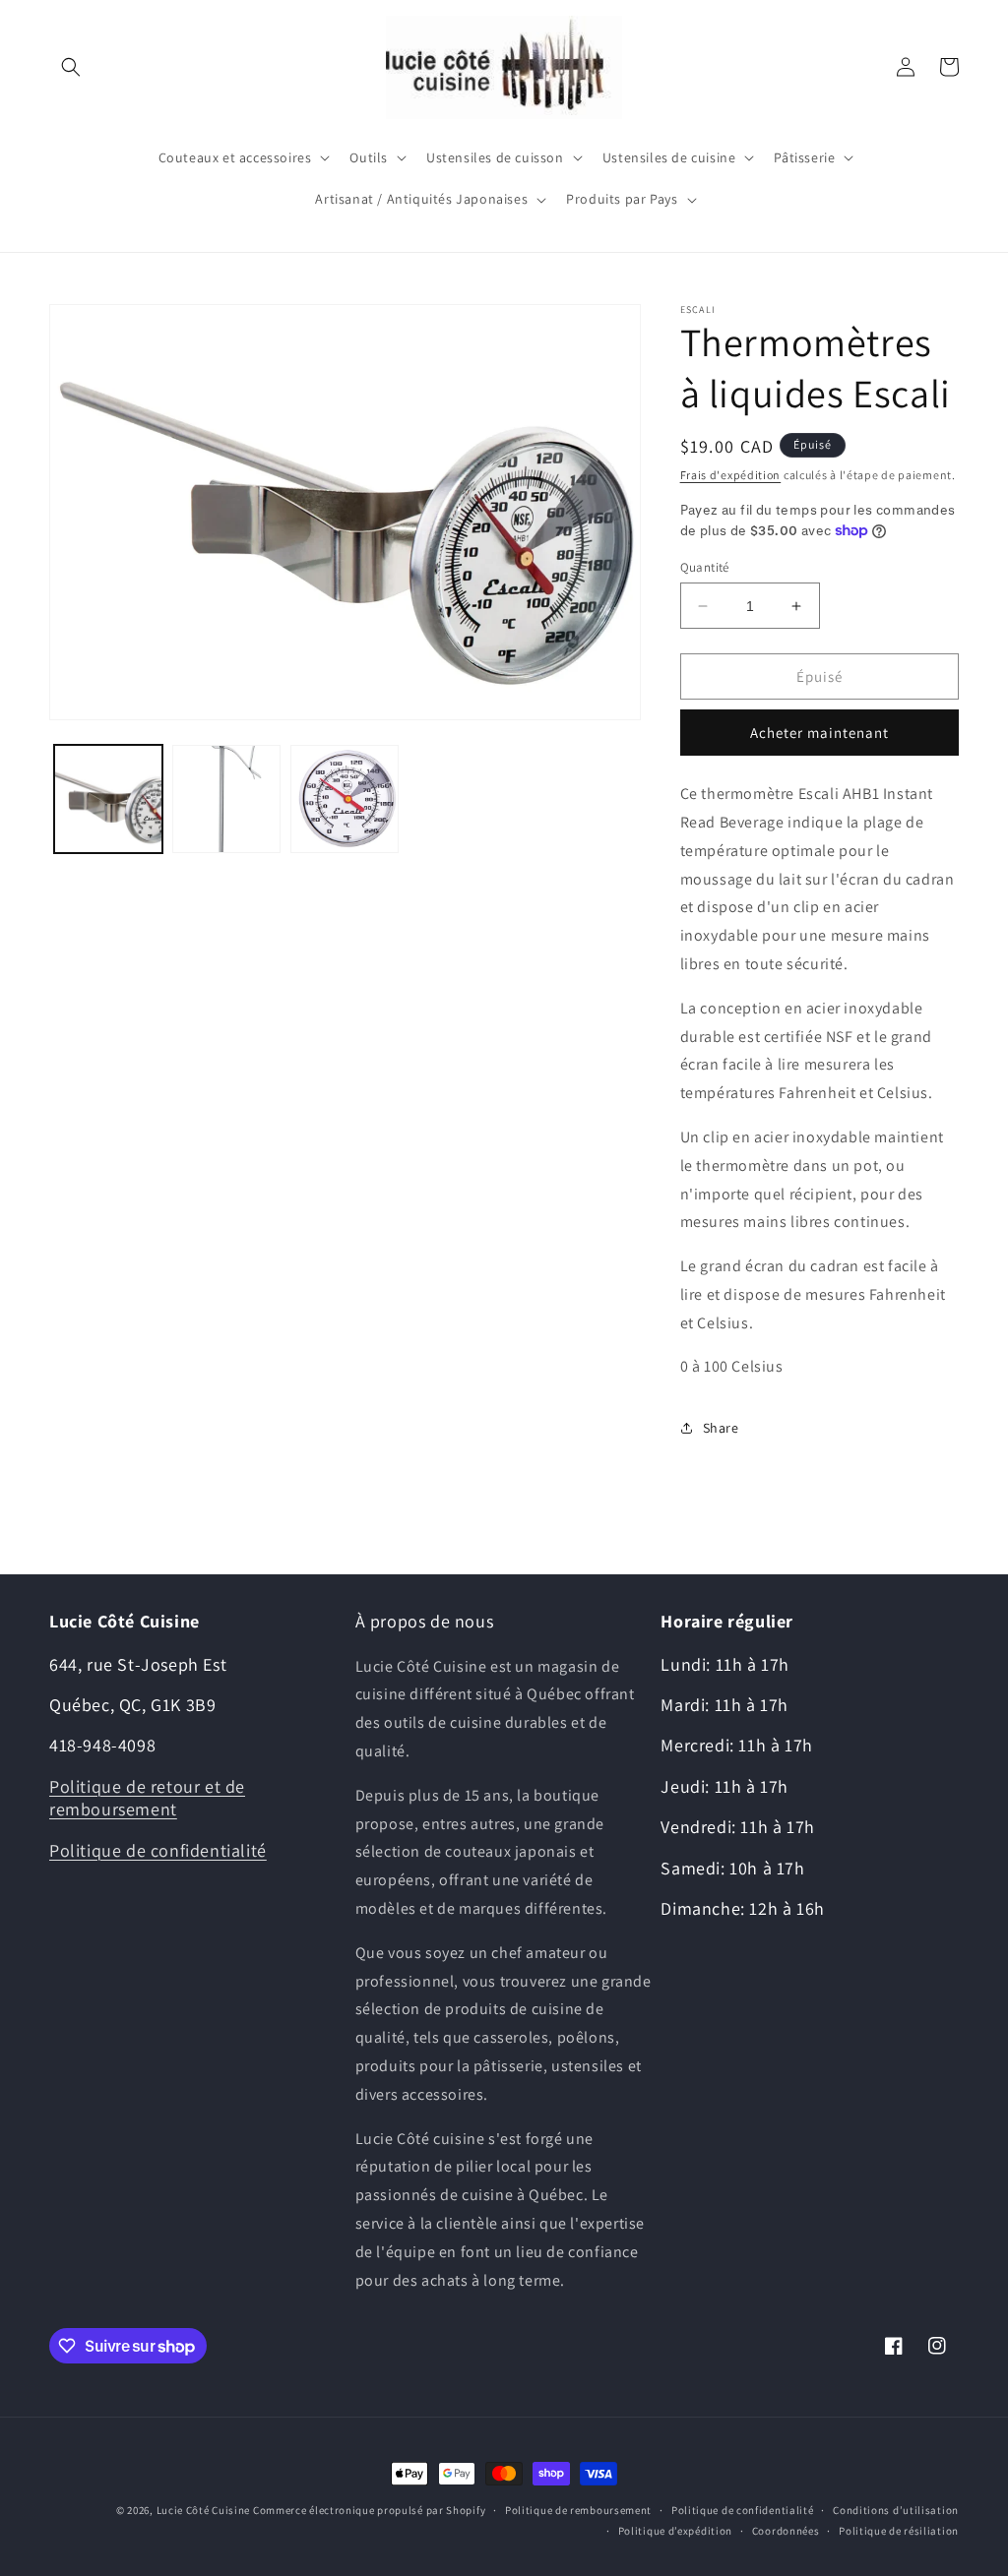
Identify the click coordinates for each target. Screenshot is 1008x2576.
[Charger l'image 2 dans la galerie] (226, 799)
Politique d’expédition (675, 2531)
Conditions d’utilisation (896, 2510)
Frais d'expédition (731, 475)
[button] (71, 67)
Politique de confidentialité (158, 1850)
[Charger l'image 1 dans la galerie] (108, 799)
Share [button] (721, 1428)
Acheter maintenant (819, 733)
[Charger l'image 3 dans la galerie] (345, 799)
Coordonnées (786, 2531)
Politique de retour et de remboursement (147, 1798)
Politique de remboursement (578, 2510)
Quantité (705, 567)
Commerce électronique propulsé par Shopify (369, 2510)
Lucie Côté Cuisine (204, 2510)
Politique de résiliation (899, 2531)
